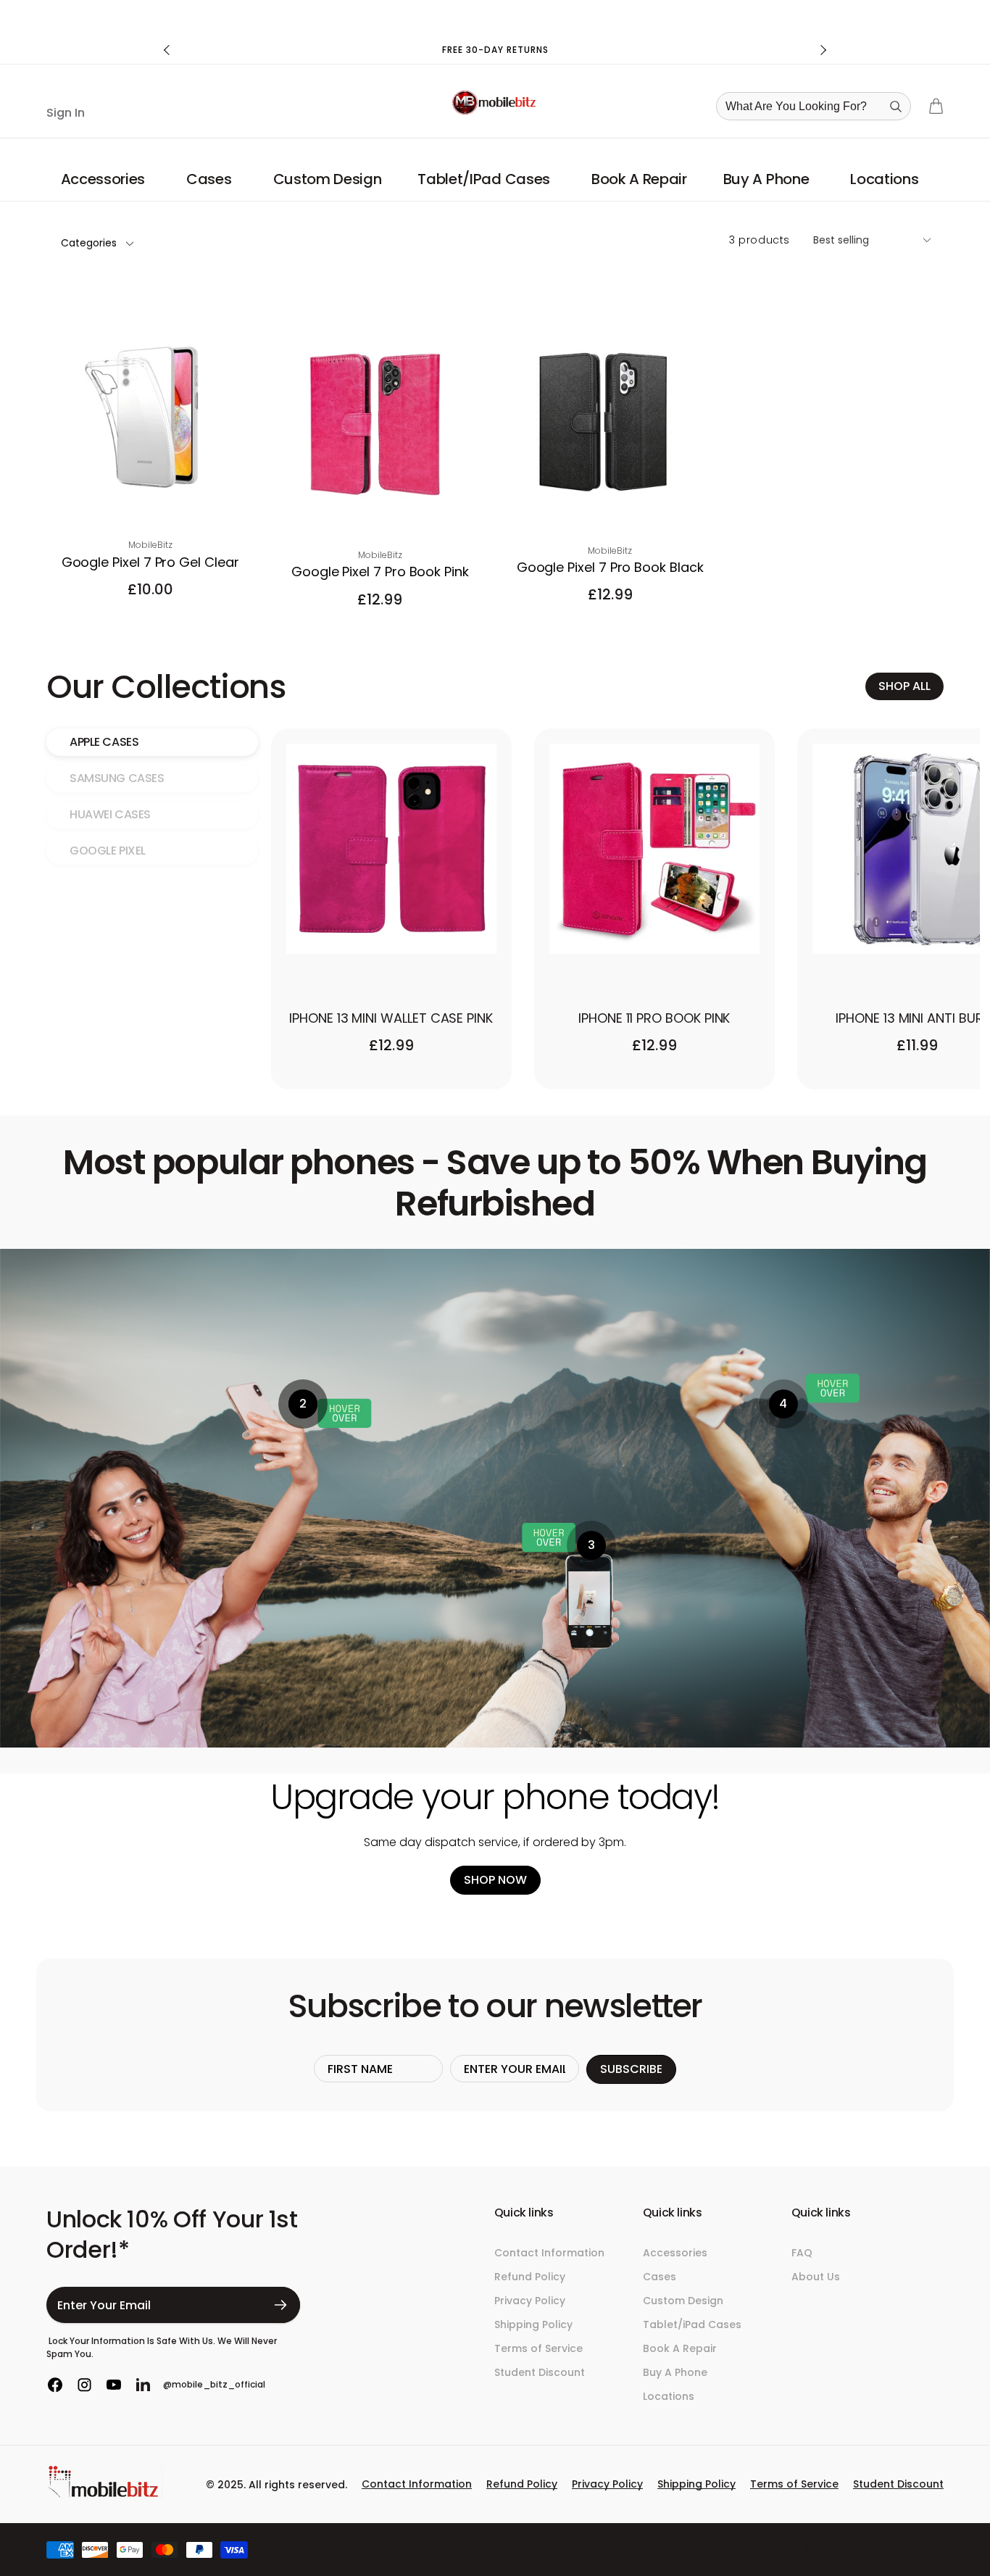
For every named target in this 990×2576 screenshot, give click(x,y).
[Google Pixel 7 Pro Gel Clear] (151, 495)
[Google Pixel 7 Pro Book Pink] (380, 505)
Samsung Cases (117, 778)
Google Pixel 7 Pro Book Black (610, 567)
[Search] (896, 107)
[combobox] (818, 106)
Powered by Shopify (908, 2547)
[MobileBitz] (104, 2495)
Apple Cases (104, 742)
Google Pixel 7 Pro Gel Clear (150, 562)
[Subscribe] (281, 2305)
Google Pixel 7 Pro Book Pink (380, 572)
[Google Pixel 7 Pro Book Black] (611, 501)
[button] (105, 179)
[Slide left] (167, 50)
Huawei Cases (110, 814)
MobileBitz (852, 2547)
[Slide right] (823, 50)
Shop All (904, 686)
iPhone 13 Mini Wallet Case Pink (391, 1018)
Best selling (841, 240)
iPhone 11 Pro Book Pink (654, 1018)
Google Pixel (108, 851)
